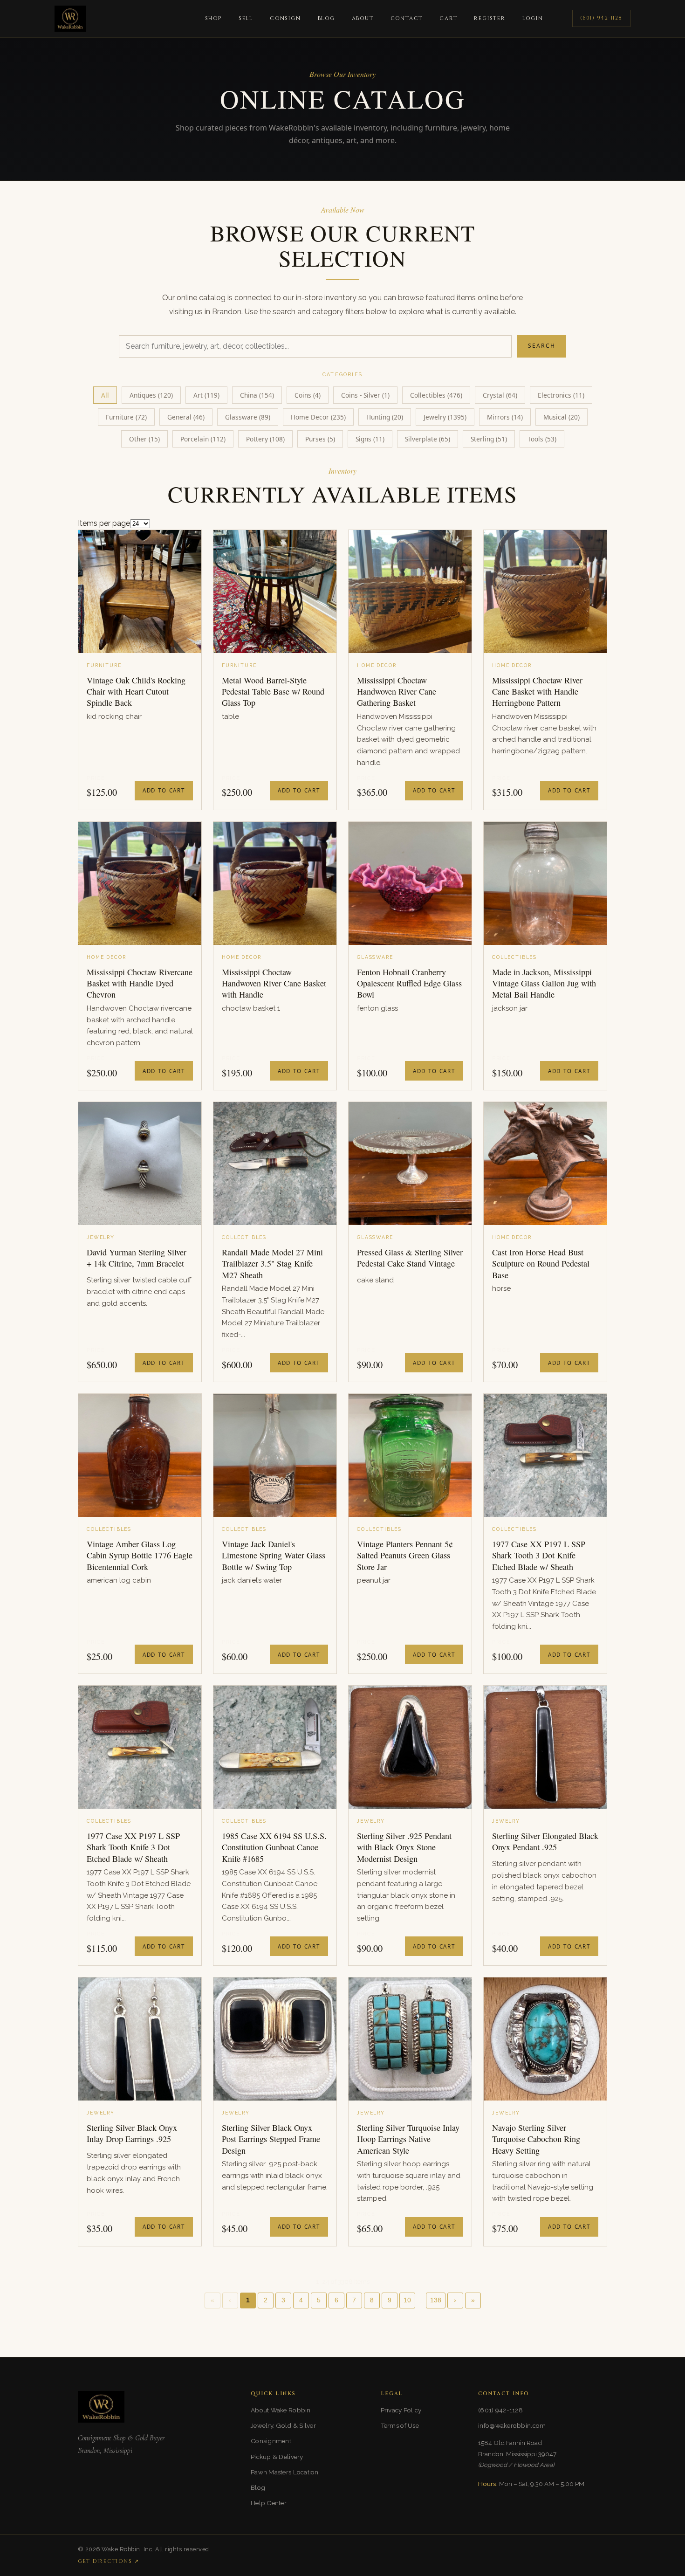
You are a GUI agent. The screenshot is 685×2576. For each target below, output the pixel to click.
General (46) (186, 417)
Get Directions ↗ (109, 2561)
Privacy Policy (401, 2410)
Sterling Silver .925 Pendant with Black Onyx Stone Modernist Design (404, 1847)
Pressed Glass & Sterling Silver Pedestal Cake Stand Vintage (410, 1258)
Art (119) (206, 395)
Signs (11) (370, 439)
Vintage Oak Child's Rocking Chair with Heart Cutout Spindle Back (136, 692)
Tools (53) (542, 439)
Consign (285, 18)
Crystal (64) (500, 395)
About (363, 18)
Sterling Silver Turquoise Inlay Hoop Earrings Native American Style (408, 2139)
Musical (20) (562, 417)
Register (490, 18)
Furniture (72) (126, 417)
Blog (326, 18)
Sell (246, 18)
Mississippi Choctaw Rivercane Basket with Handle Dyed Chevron (140, 983)
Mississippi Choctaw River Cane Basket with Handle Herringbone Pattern (537, 692)
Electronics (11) (561, 395)
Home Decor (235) (318, 417)
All (105, 395)
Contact (407, 18)
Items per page (104, 523)
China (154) (257, 395)
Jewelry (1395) (445, 417)
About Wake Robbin (281, 2410)
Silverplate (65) (428, 439)
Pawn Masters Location (285, 2472)
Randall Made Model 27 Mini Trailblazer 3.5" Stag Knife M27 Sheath (272, 1264)
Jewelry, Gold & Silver (283, 2425)
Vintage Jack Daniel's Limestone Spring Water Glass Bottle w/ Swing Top (274, 1555)
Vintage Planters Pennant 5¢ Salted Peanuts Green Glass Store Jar (405, 1555)
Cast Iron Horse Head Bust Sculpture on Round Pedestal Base (541, 1264)
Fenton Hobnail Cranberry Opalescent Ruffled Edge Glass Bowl (409, 983)
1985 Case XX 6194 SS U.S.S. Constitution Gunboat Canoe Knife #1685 (274, 1847)
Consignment (271, 2441)
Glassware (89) (248, 417)
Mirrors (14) (505, 417)
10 (407, 2300)
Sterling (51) (489, 439)
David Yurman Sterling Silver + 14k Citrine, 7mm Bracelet (137, 1258)
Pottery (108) (265, 439)
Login (533, 18)
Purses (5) (320, 439)
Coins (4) (308, 395)
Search (542, 346)
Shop (213, 18)
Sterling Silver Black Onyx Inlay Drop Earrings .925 (132, 2133)
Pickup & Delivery (277, 2457)
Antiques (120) (151, 395)
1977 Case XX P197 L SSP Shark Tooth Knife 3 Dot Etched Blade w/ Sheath (133, 1847)
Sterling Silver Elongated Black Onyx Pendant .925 (545, 1841)
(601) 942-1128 (601, 18)
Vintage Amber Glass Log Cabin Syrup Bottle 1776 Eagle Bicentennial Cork (140, 1555)
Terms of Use (400, 2425)
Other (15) (144, 439)
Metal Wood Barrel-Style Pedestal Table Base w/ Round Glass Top (273, 692)
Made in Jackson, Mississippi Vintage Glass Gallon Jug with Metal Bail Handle (544, 983)
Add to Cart (164, 790)
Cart (448, 18)
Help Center (269, 2503)
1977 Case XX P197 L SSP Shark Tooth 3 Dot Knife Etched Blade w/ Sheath (539, 1555)
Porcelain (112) (203, 439)
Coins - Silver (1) (365, 395)
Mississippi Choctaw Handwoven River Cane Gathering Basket (397, 692)
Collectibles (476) (436, 395)
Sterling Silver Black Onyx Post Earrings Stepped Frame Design (271, 2139)
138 (436, 2300)
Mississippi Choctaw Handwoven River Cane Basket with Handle (274, 983)
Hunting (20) (385, 417)
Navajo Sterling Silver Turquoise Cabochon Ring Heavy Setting (536, 2139)
